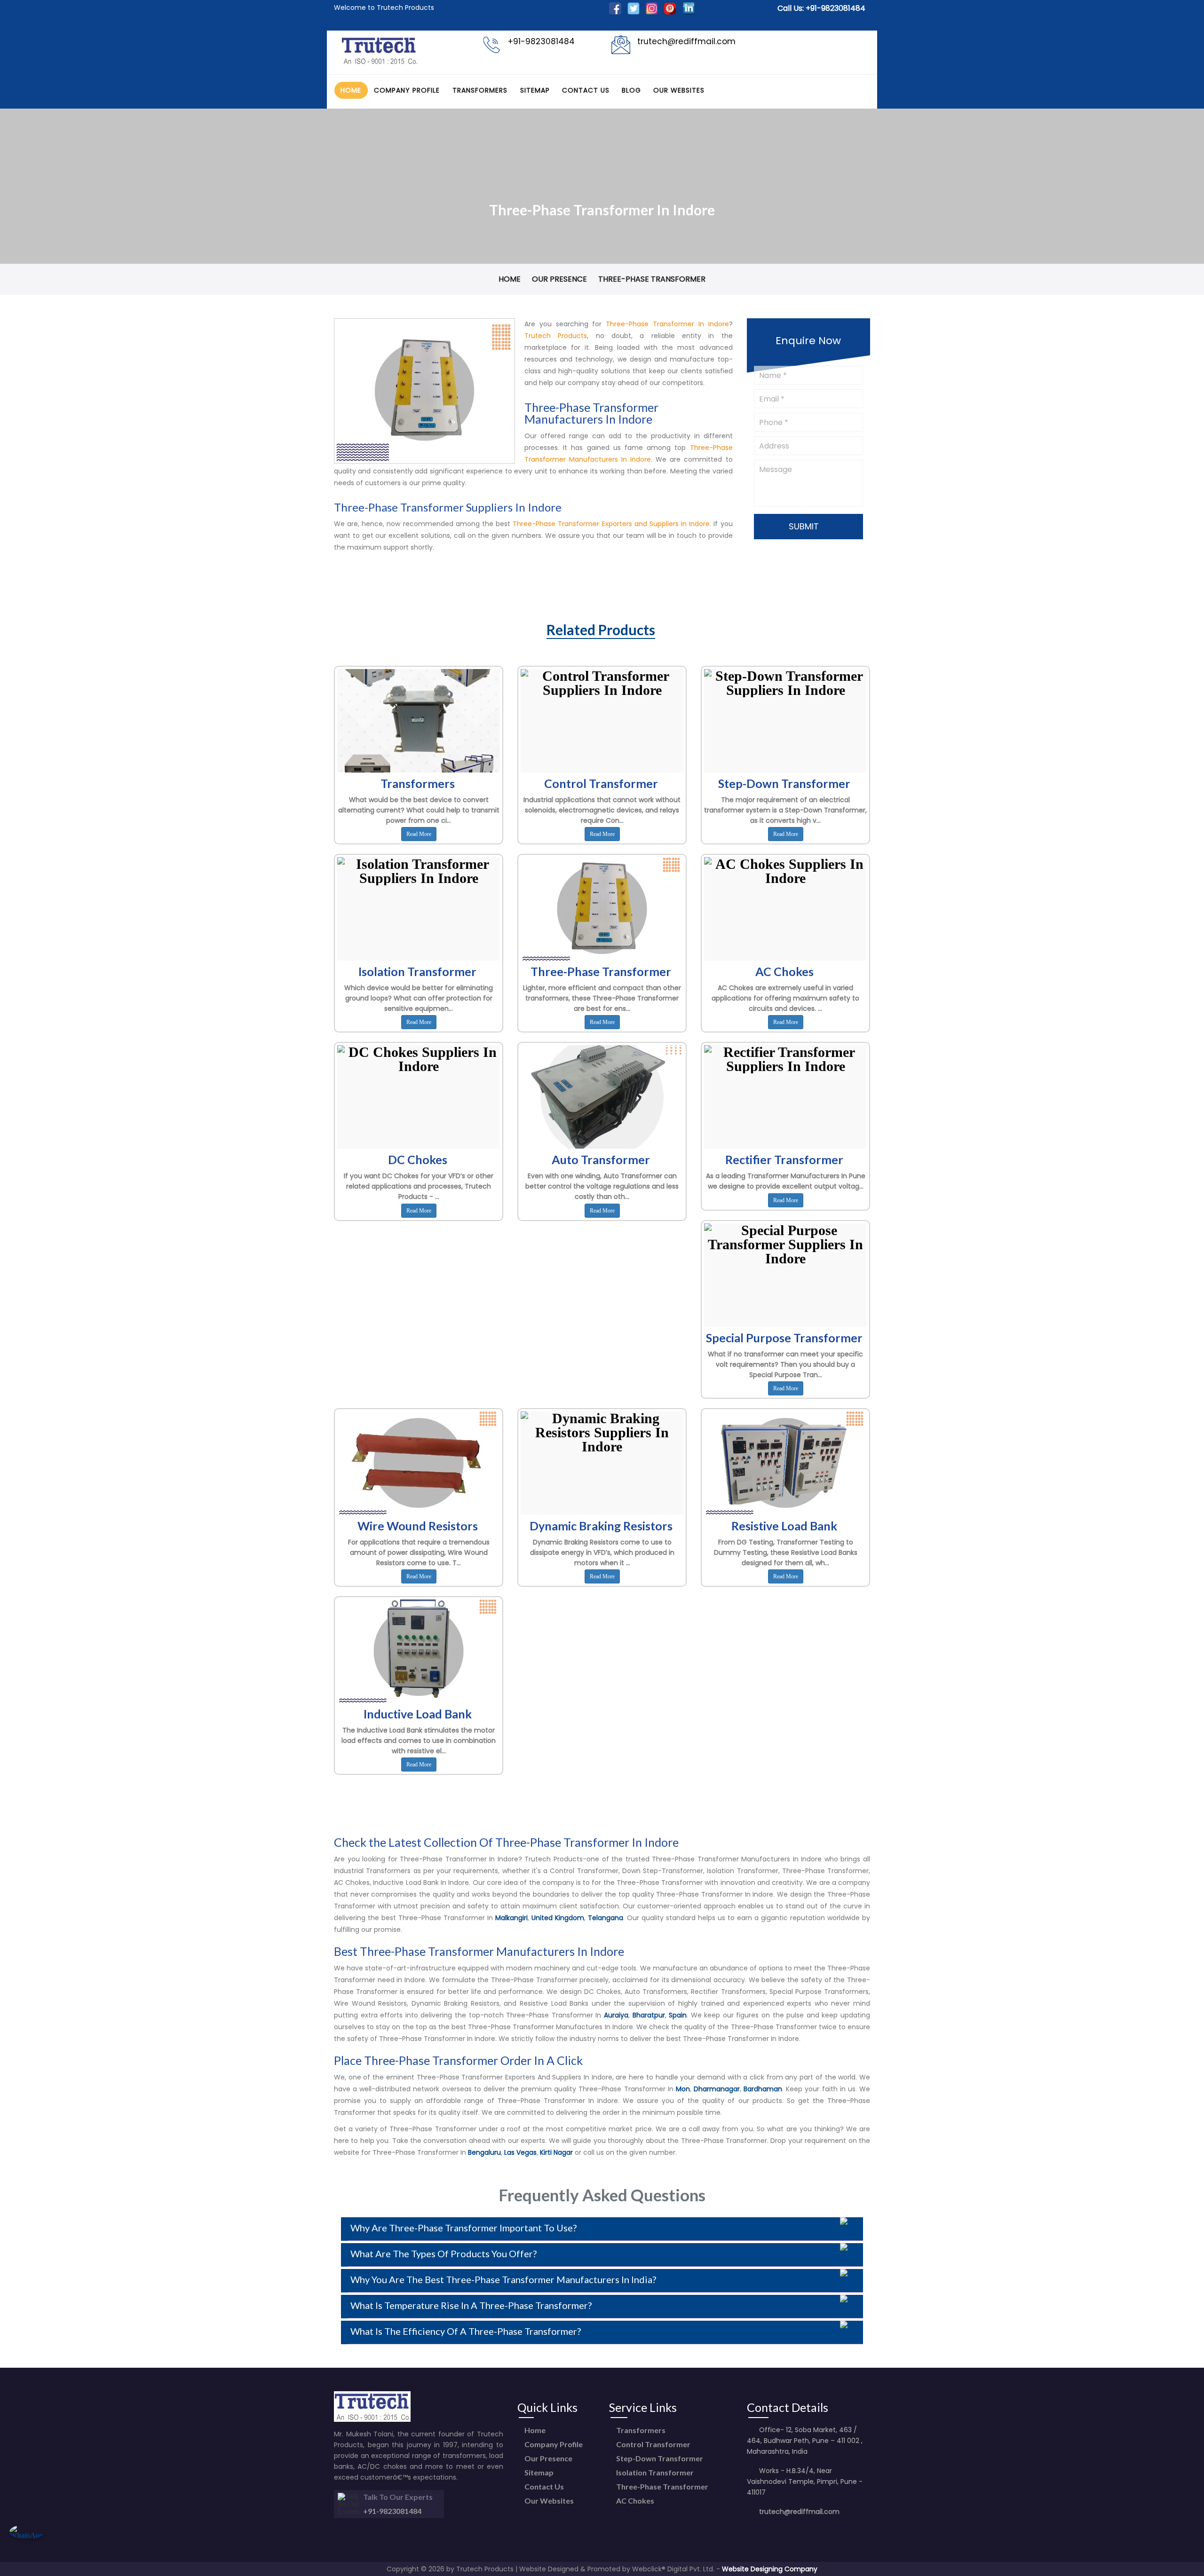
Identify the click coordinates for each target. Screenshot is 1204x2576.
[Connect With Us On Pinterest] (670, 12)
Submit (805, 526)
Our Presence (559, 279)
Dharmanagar (717, 2089)
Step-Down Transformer (659, 2458)
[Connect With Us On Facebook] (615, 12)
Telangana (606, 1918)
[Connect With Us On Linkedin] (689, 12)
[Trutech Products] (379, 63)
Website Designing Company (770, 2569)
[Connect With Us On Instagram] (652, 12)
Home (351, 90)
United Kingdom (558, 1918)
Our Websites (679, 90)
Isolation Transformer (654, 2472)
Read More (419, 834)
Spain (678, 2015)
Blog (631, 90)
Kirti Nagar (556, 2152)
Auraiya (616, 2015)
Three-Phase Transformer (661, 2486)
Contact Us (586, 90)
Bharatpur (649, 2015)
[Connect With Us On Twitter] (634, 12)
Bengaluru (484, 2152)
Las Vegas (520, 2152)
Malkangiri (511, 1918)
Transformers (480, 90)
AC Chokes (634, 2501)
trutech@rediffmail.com (799, 2512)
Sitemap (535, 90)
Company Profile (407, 90)
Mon (683, 2089)
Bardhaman (763, 2089)
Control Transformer (653, 2444)
